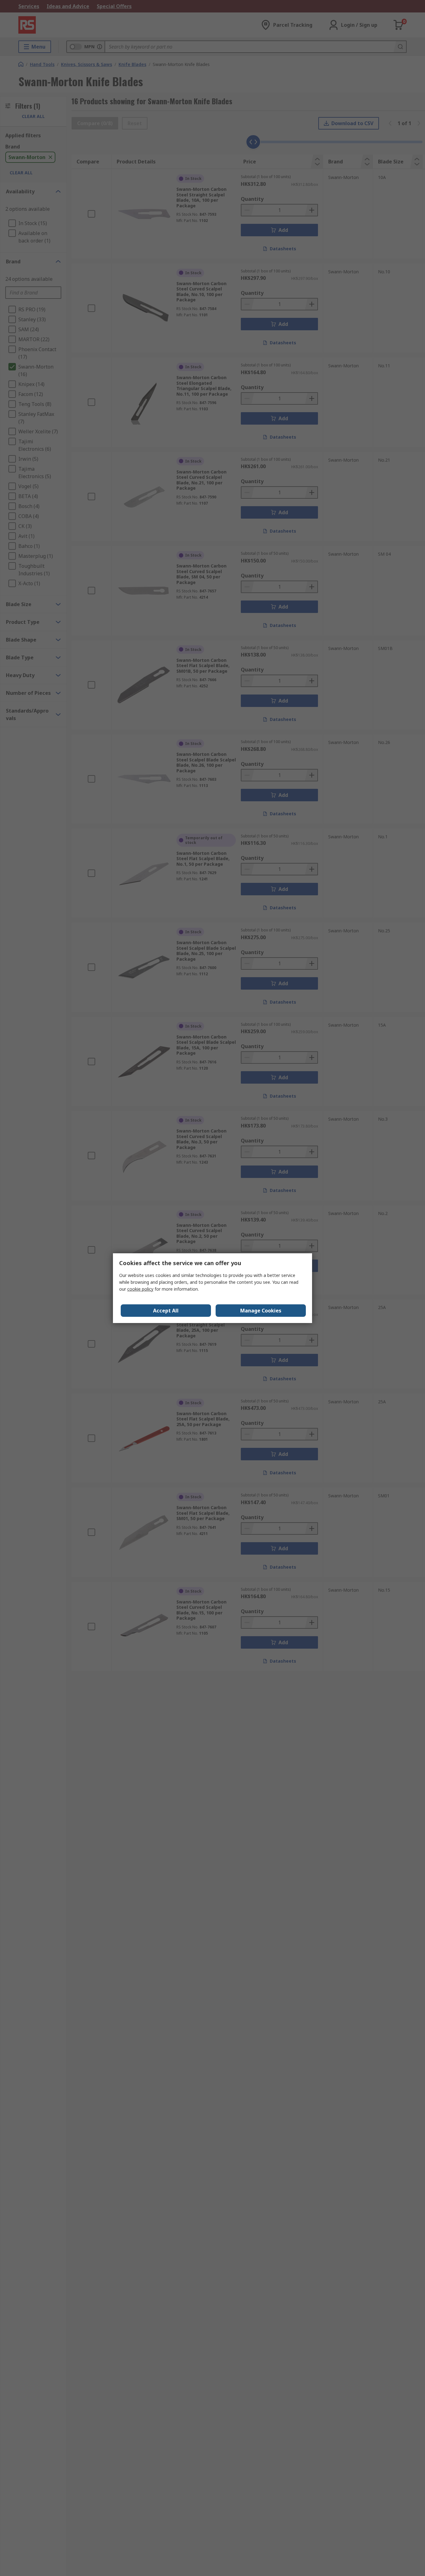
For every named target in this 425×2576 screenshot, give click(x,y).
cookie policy (140, 1289)
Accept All (166, 1311)
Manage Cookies (261, 1311)
